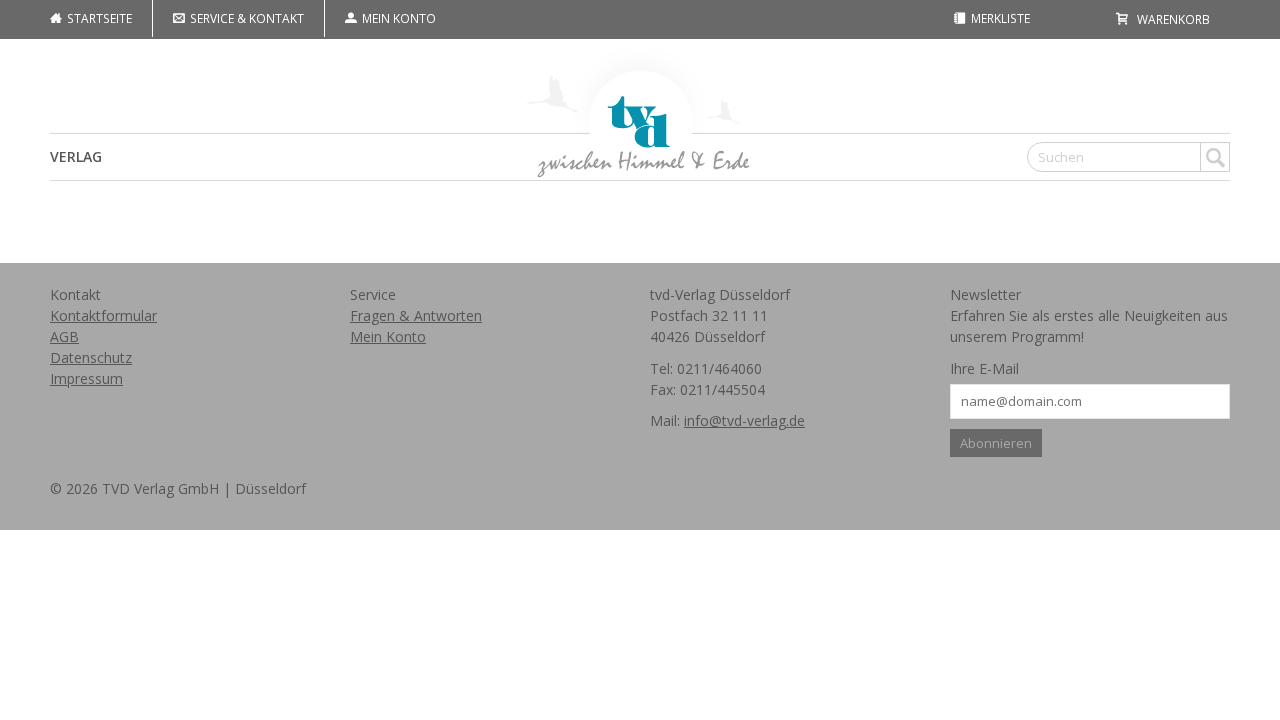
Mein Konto (397, 18)
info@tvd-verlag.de (744, 420)
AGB (64, 336)
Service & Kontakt (245, 18)
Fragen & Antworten (416, 315)
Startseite (98, 18)
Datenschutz (91, 357)
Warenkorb (1172, 19)
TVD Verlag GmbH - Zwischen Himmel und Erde (640, 109)
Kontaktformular (103, 315)
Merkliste (999, 18)
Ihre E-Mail (984, 368)
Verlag (76, 156)
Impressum (86, 378)
